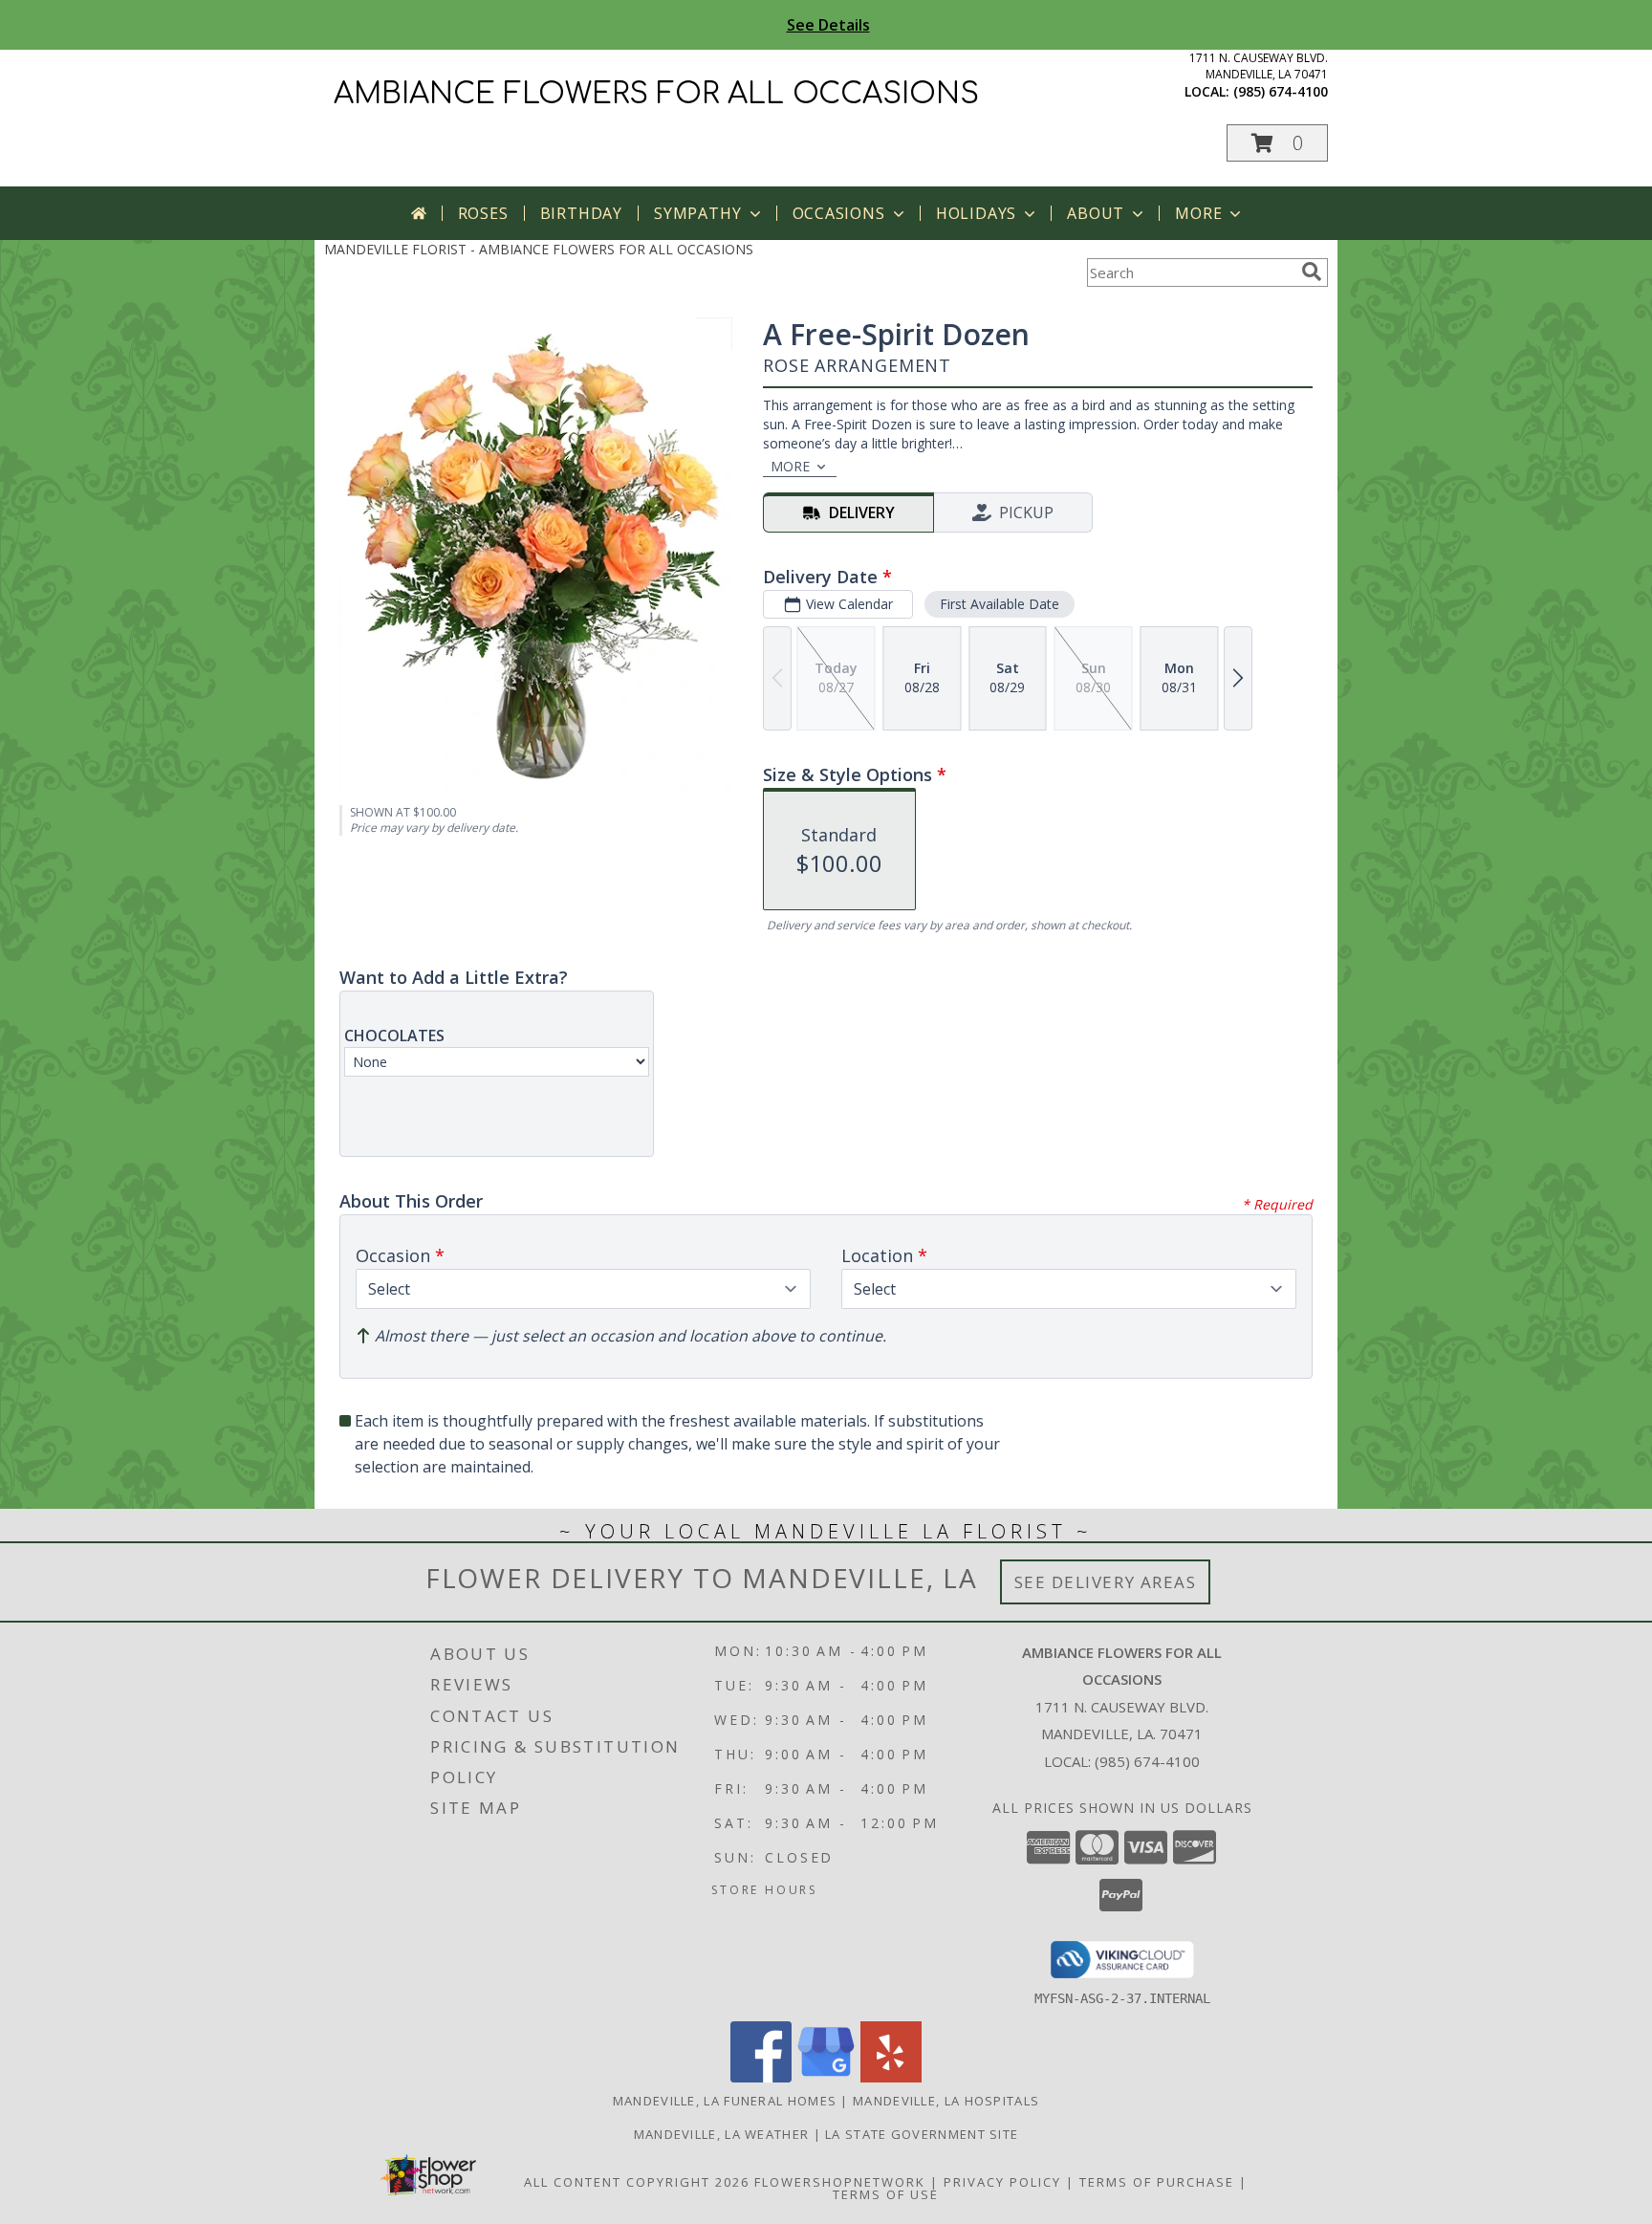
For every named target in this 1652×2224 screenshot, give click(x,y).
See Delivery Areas (1106, 1582)
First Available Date (1000, 604)
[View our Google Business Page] (826, 2077)
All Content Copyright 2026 (637, 2182)
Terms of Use (886, 2194)
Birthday (581, 213)
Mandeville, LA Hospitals (946, 2101)
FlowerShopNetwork (840, 2182)
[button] (1277, 143)
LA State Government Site (922, 2134)
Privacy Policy (1002, 2182)
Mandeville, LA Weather (722, 2134)
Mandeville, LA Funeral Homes (725, 2101)
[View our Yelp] (891, 2077)
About (1096, 213)
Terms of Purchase (1157, 2182)
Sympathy (697, 213)
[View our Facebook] (761, 2077)
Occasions (839, 213)
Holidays (976, 213)
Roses (483, 213)
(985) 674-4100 (1281, 91)
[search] (1312, 272)
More (1198, 213)
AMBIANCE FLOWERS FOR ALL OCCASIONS (656, 94)
